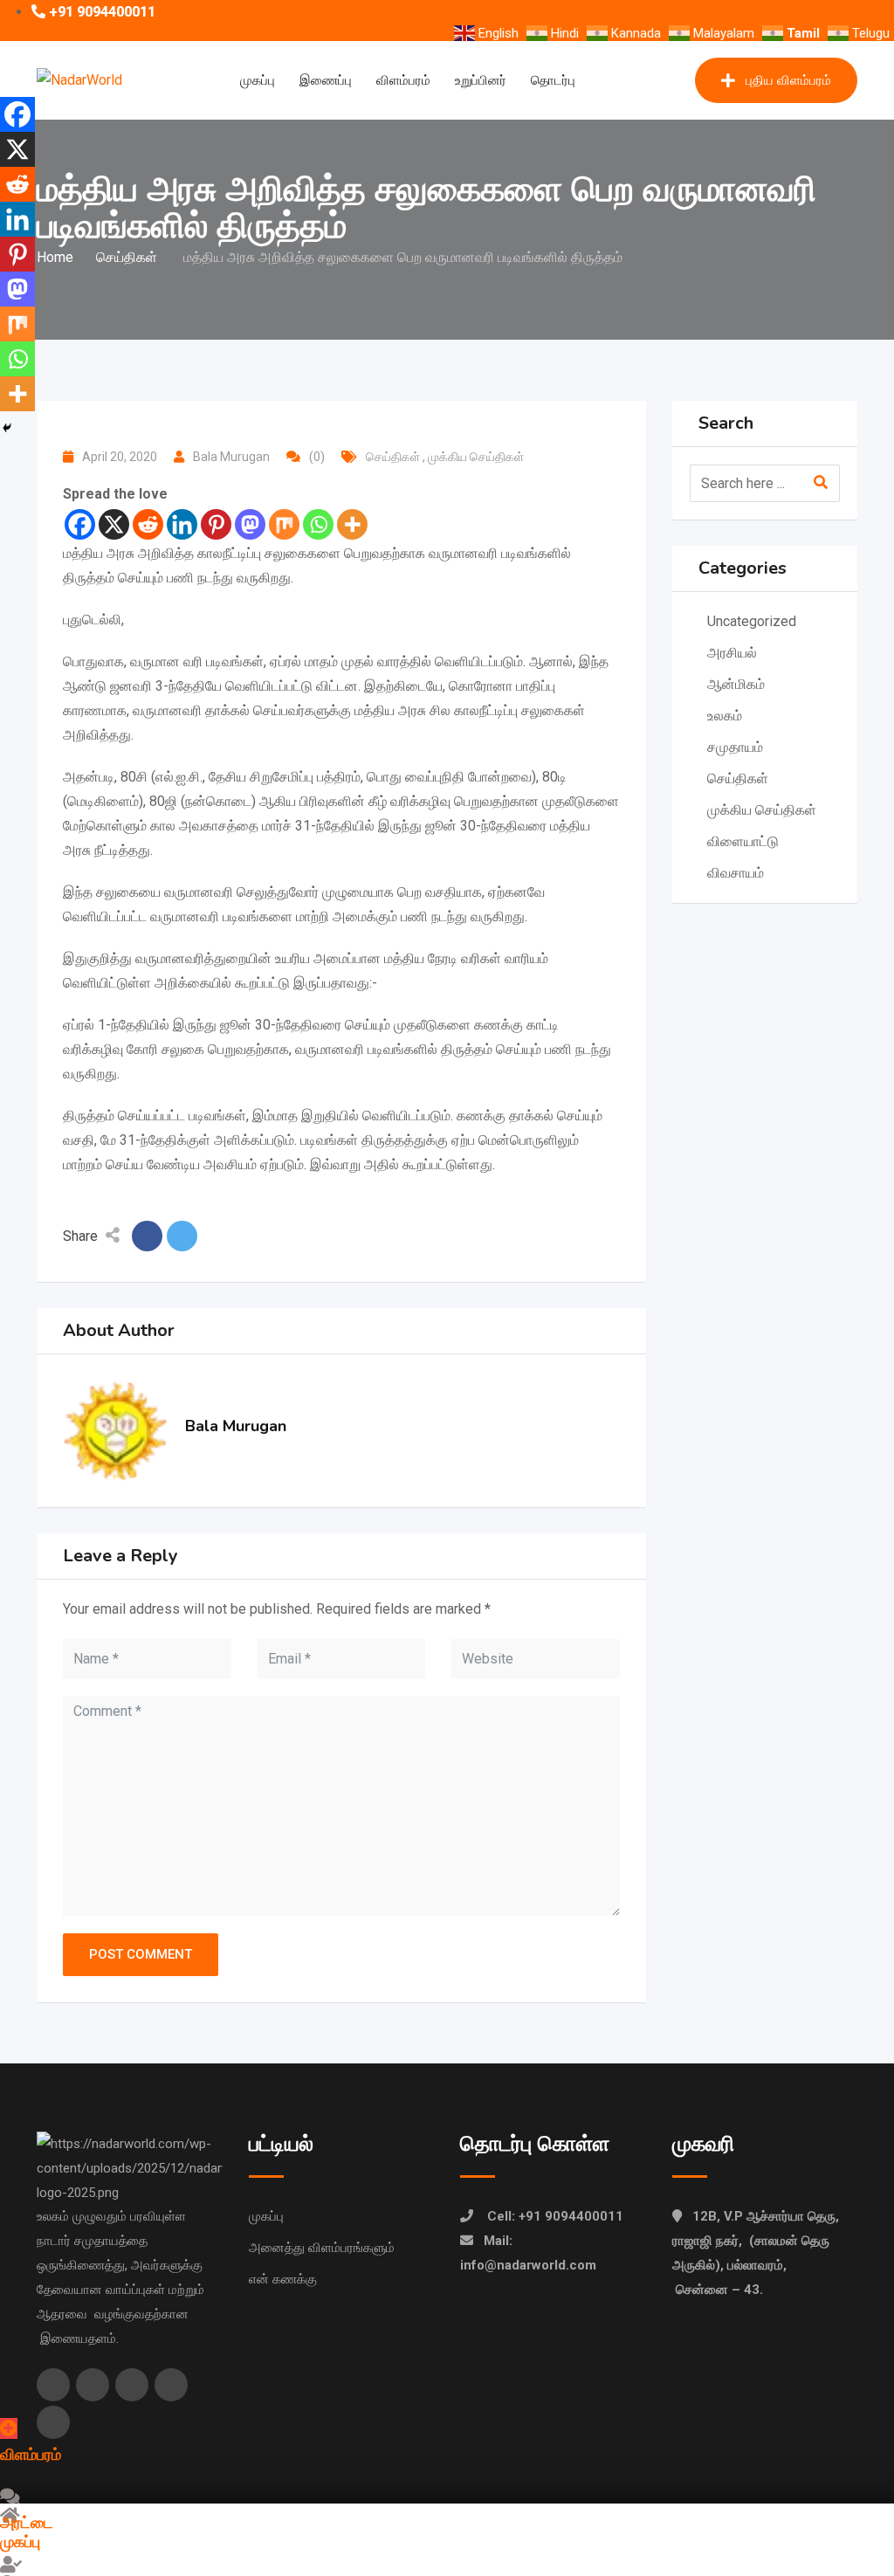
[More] (352, 524)
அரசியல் (732, 653)
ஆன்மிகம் (738, 684)
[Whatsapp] (318, 524)
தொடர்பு (553, 80)
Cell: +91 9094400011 (555, 2216)
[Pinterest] (216, 524)
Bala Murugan (231, 457)
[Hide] (7, 428)
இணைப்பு (326, 80)
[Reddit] (148, 524)
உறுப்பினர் (481, 80)
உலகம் (726, 716)
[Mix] (284, 524)
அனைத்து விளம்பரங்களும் (322, 2248)
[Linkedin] (182, 524)
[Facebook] (80, 524)
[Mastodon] (250, 524)
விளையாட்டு (743, 841)
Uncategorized (752, 621)
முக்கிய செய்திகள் (477, 457)
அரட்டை (27, 2523)
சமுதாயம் (735, 747)
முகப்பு (258, 80)
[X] (114, 524)
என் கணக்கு (283, 2279)
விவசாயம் (736, 873)
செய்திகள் (394, 457)
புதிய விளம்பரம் (788, 80)
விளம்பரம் (403, 80)
